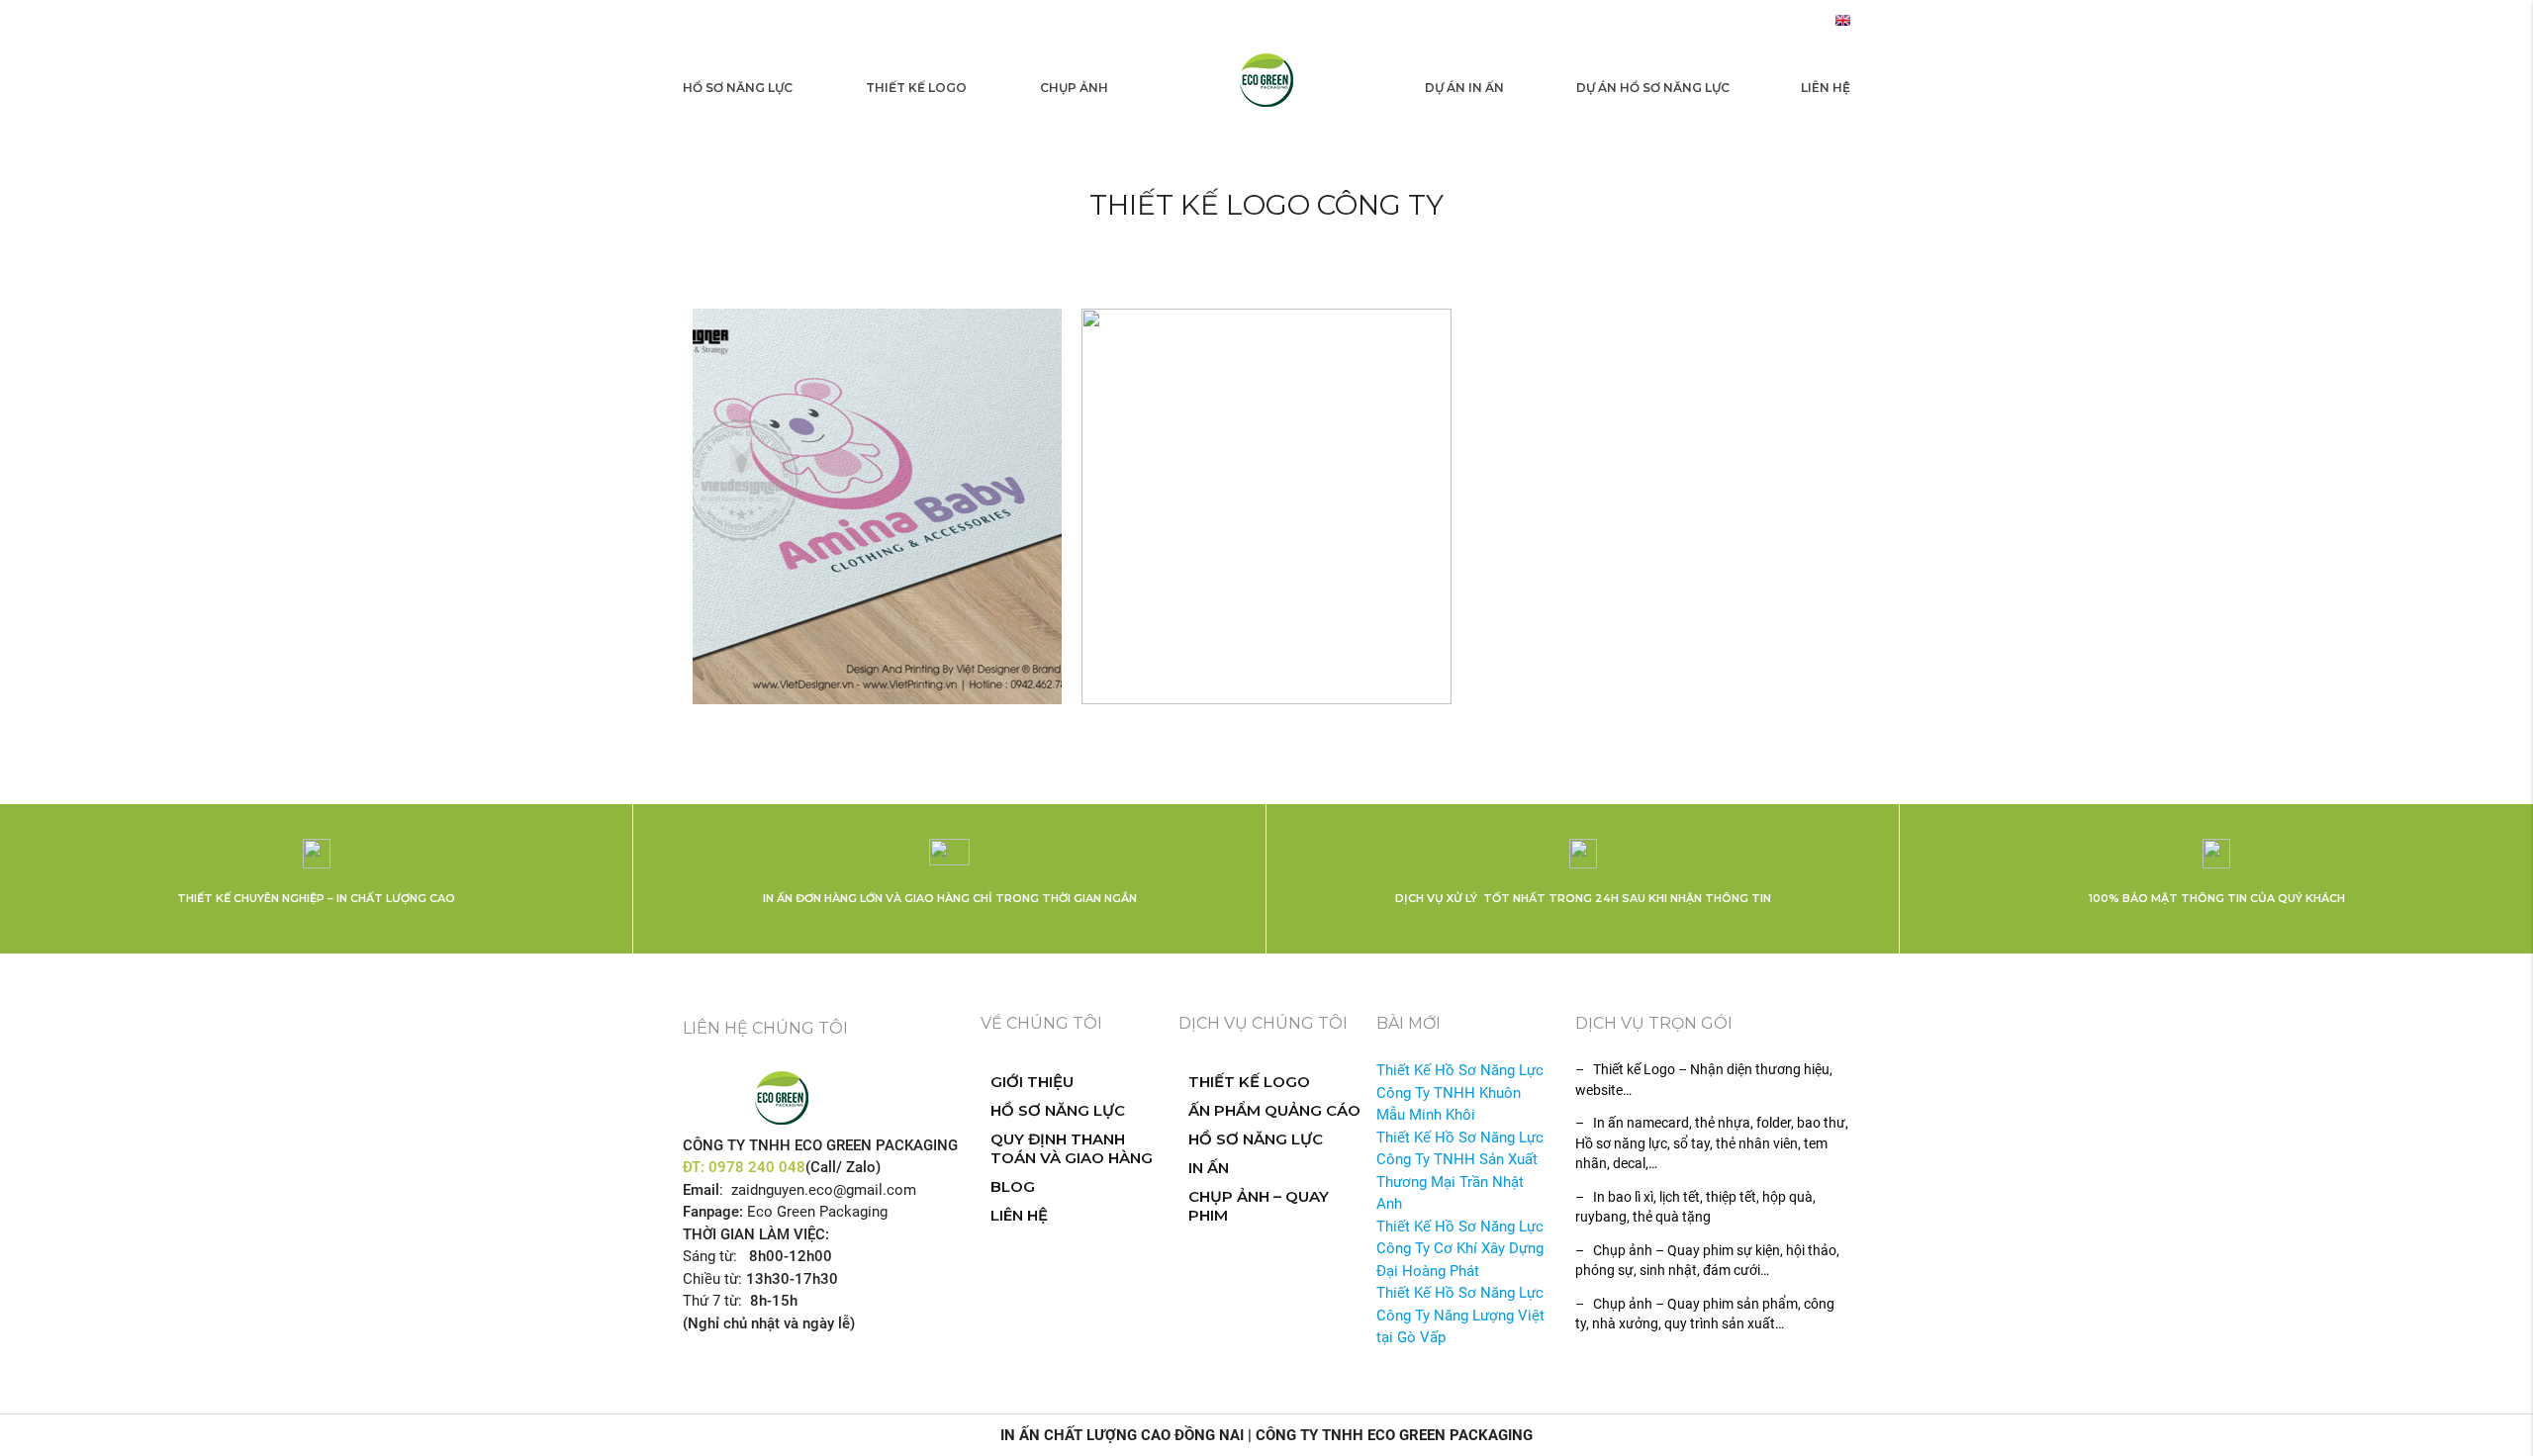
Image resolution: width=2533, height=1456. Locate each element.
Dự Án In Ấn (1464, 88)
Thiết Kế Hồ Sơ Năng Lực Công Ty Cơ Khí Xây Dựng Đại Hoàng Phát (1460, 1249)
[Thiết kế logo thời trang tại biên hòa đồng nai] (877, 506)
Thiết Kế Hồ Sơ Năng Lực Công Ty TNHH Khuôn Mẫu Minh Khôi (1460, 1092)
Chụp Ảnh (1074, 88)
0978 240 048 (757, 1167)
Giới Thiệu (1032, 1082)
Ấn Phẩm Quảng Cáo (1274, 1110)
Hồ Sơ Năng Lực (738, 88)
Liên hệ (1826, 88)
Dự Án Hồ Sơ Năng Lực (1653, 88)
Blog (1013, 1186)
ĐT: (696, 1167)
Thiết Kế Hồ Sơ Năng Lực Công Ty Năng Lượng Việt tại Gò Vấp (1460, 1315)
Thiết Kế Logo (916, 88)
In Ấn (1209, 1168)
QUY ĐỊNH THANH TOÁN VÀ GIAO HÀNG (1072, 1148)
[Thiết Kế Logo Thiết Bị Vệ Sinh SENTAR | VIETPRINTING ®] (1266, 506)
